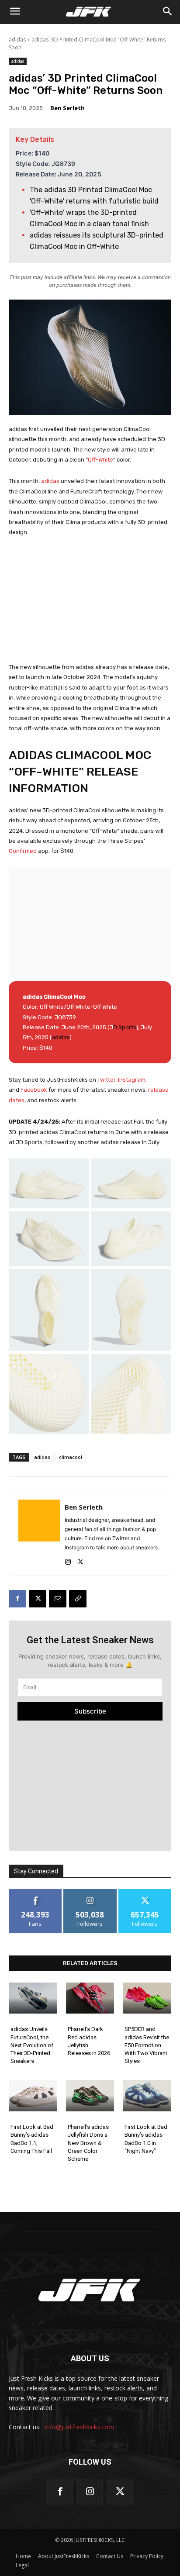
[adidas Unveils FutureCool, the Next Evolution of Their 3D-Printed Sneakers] (33, 1998)
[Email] (58, 1599)
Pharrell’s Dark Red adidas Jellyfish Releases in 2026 (89, 2041)
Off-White (100, 460)
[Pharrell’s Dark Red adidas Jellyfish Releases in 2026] (90, 1998)
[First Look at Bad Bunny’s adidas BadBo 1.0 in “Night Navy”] (147, 2096)
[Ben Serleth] (39, 1533)
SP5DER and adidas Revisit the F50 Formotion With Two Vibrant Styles (147, 2045)
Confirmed (23, 851)
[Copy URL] (78, 1599)
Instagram (132, 1080)
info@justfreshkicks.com (80, 2427)
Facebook (35, 1090)
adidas (17, 40)
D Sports (125, 1027)
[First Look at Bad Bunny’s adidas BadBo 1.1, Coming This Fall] (33, 2096)
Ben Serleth (67, 108)
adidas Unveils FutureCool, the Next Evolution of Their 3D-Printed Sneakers (32, 2045)
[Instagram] (68, 1560)
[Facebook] (17, 1599)
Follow (90, 1892)
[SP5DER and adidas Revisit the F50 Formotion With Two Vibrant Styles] (147, 1998)
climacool (71, 1457)
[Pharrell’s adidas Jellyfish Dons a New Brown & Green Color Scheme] (90, 2096)
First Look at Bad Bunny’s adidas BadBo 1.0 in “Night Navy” (146, 2139)
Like (36, 1892)
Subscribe (90, 1711)
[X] (81, 1560)
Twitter (106, 1080)
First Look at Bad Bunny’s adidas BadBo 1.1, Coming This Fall (32, 2139)
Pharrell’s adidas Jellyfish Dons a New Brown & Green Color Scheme (88, 2143)
